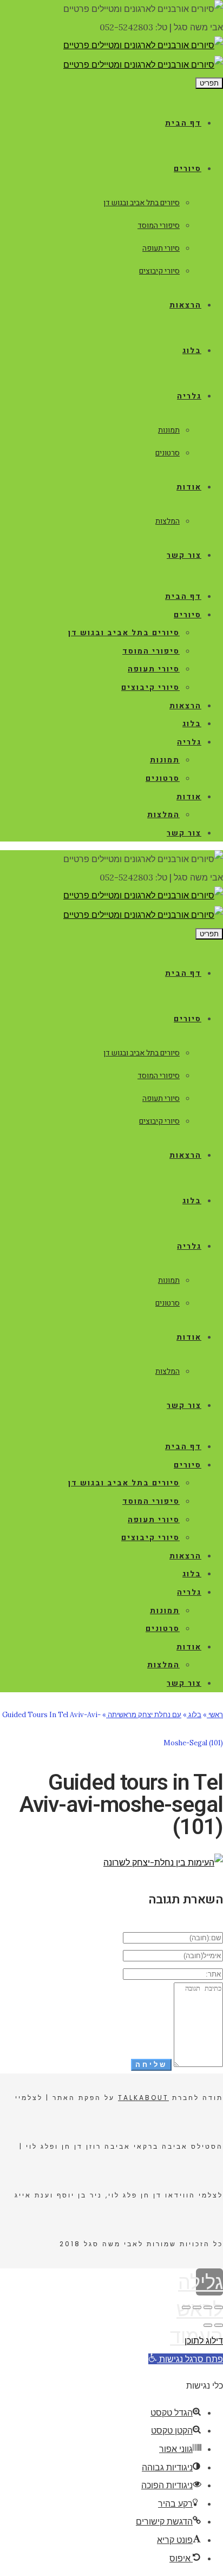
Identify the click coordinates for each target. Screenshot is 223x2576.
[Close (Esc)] (219, 2307)
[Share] (208, 2307)
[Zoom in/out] (186, 2307)
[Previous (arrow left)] (219, 2325)
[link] (143, 45)
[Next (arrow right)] (208, 2325)
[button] (186, 2359)
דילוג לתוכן (204, 2340)
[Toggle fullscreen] (197, 2307)
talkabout (143, 2098)
